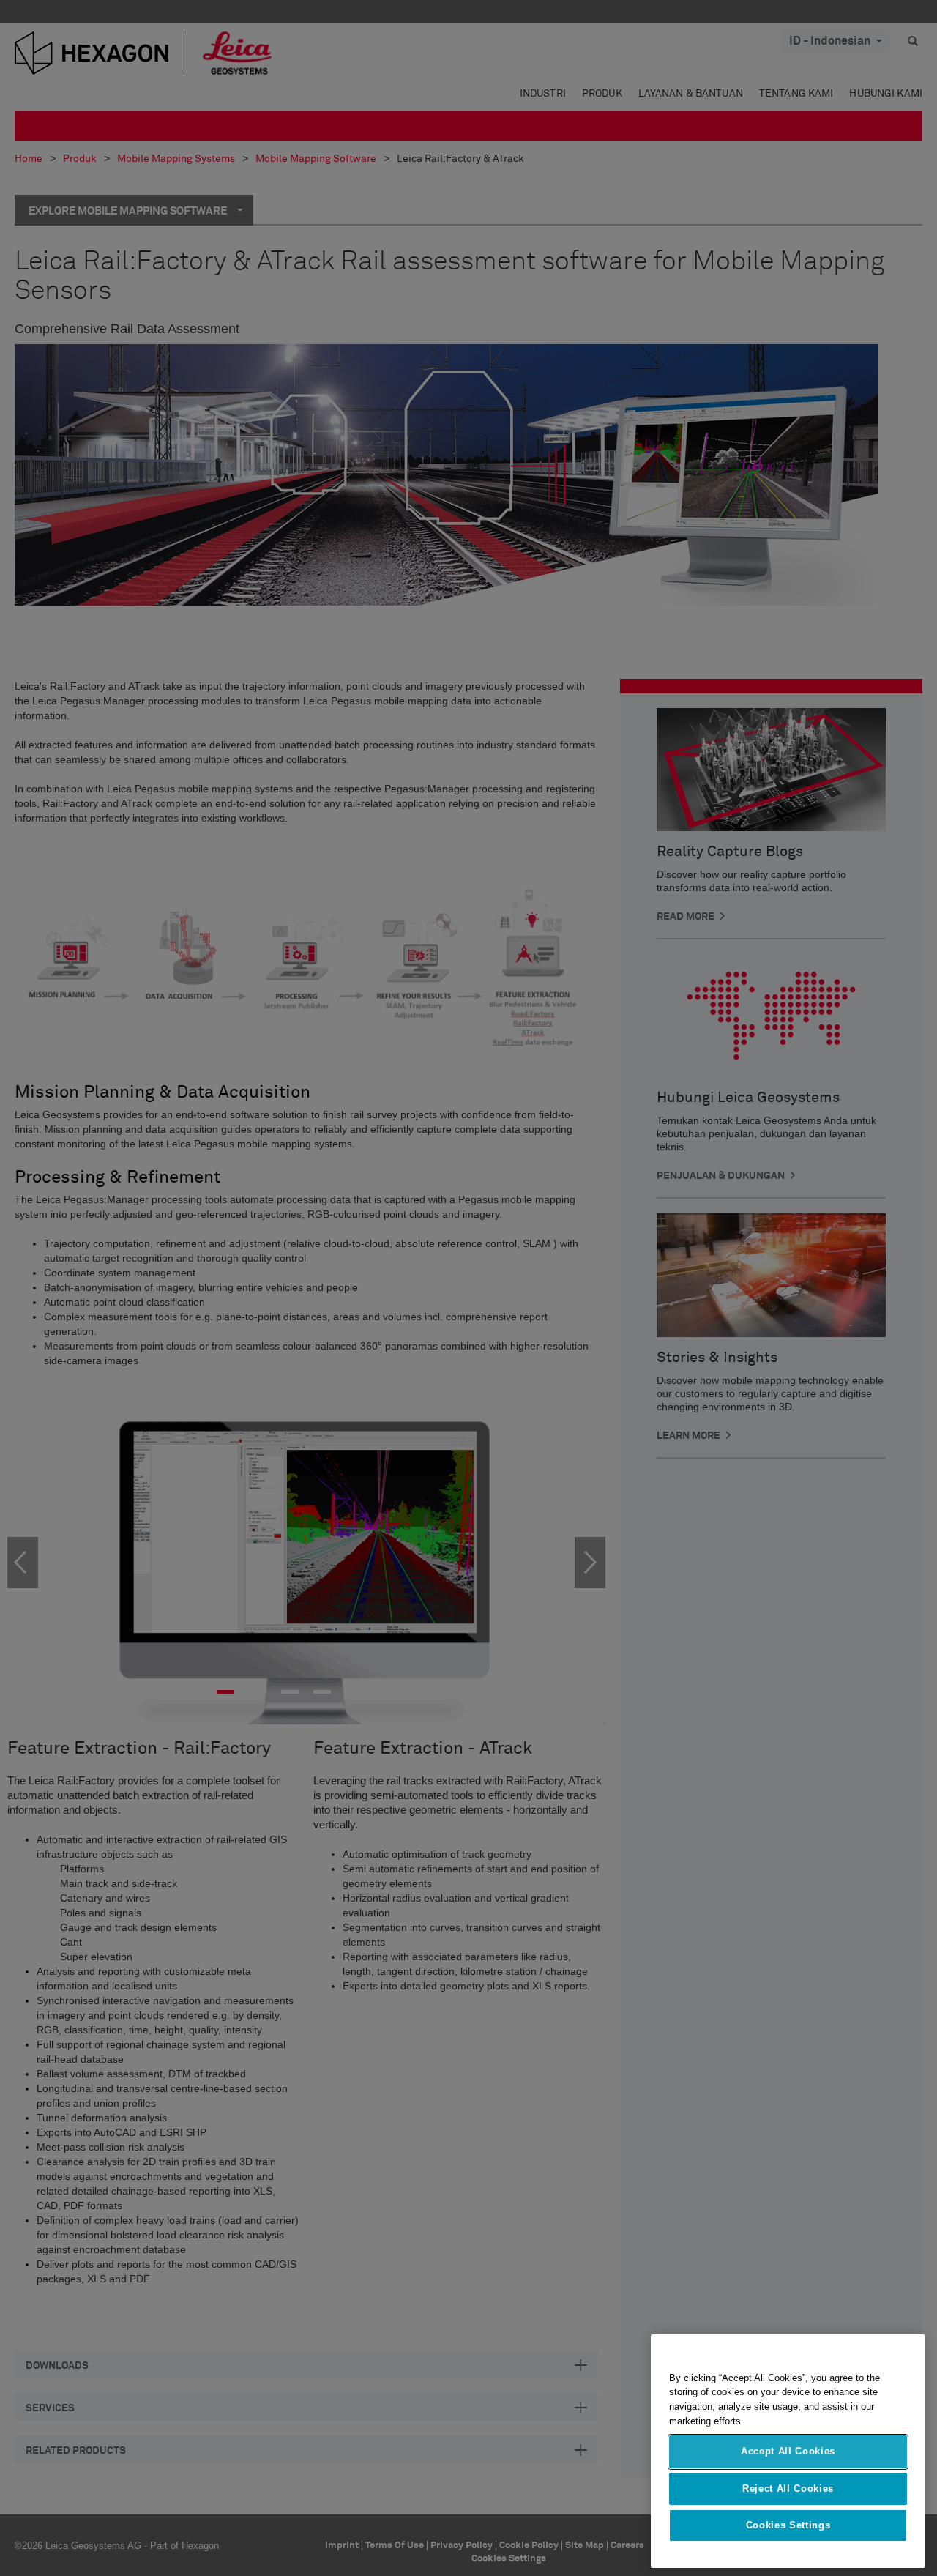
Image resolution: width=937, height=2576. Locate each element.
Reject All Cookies (788, 2488)
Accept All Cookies (788, 2452)
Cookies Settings (788, 2526)
